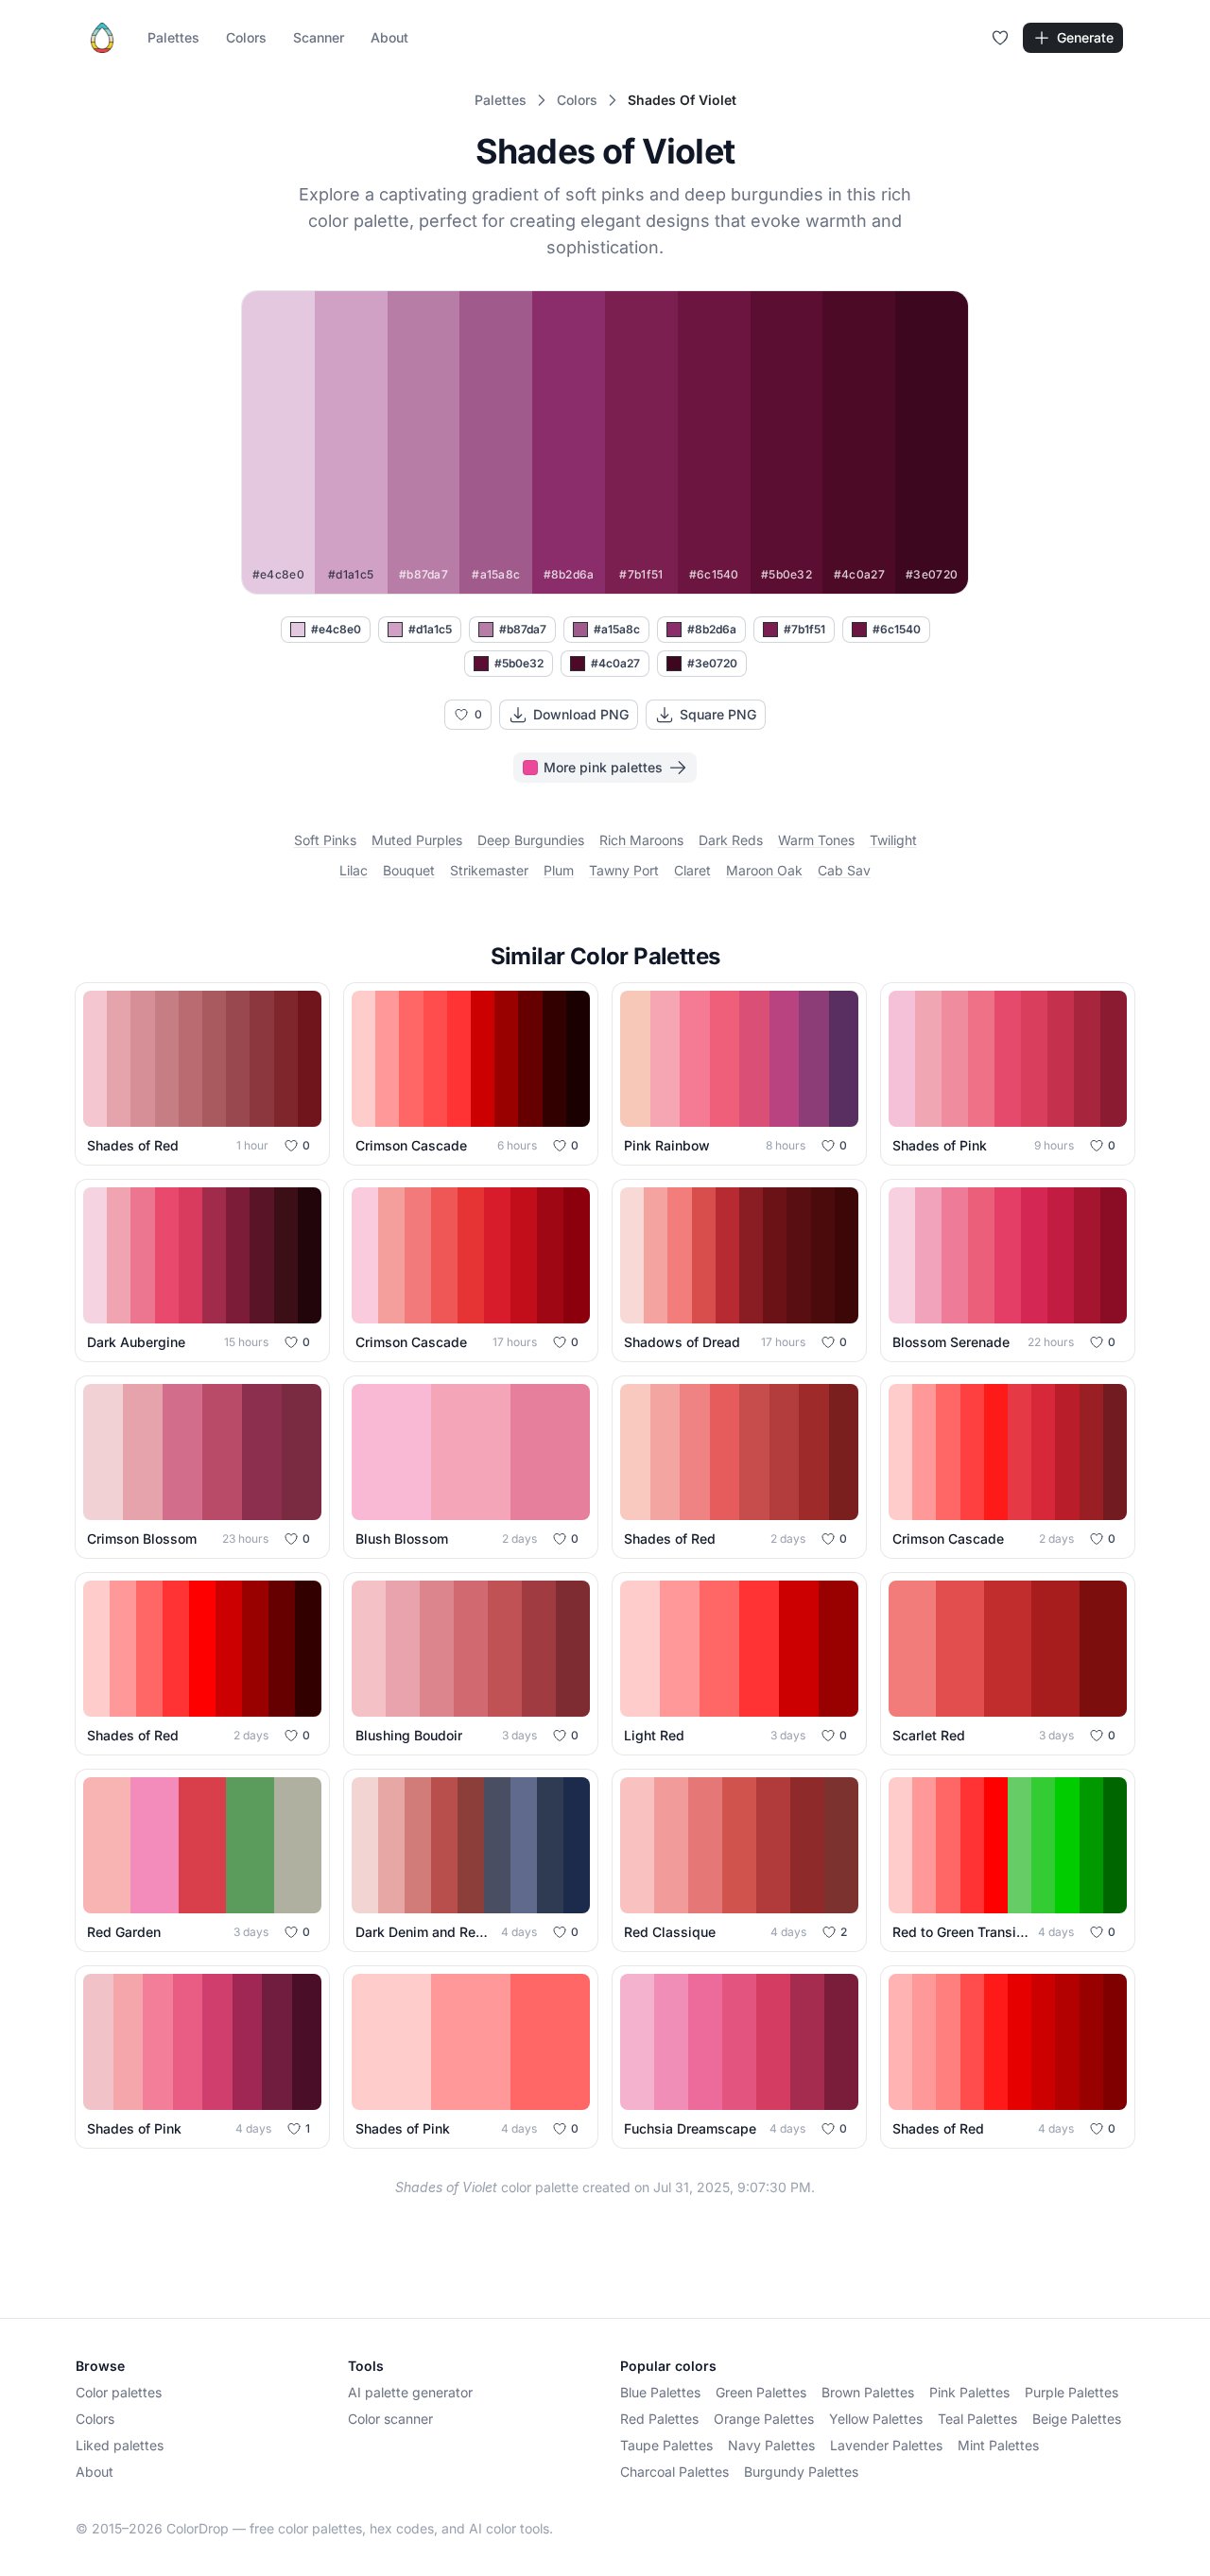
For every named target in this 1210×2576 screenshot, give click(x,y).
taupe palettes (666, 2445)
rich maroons (641, 840)
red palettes (659, 2419)
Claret (692, 870)
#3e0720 (712, 663)
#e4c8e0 (336, 629)
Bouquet (409, 870)
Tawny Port (624, 870)
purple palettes (1072, 2392)
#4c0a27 (615, 663)
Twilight (893, 840)
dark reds (731, 840)
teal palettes (977, 2419)
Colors (246, 37)
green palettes (761, 2392)
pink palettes (969, 2392)
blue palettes (660, 2392)
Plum (559, 870)
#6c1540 (897, 629)
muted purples (417, 840)
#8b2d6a (712, 629)
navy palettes (771, 2445)
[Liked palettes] (1000, 38)
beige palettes (1077, 2419)
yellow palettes (876, 2419)
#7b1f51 (804, 629)
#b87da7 (523, 629)
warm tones (816, 840)
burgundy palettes (801, 2472)
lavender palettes (886, 2445)
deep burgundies (531, 840)
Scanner (319, 37)
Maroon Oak (764, 870)
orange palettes (764, 2419)
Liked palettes (120, 2445)
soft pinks (325, 840)
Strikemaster (489, 870)
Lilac (354, 870)
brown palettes (868, 2392)
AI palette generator (410, 2392)
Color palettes (119, 2392)
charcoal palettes (674, 2472)
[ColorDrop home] (102, 38)
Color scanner (390, 2419)
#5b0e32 (519, 663)
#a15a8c (617, 629)
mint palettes (998, 2445)
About (389, 37)
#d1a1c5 (430, 629)
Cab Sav (844, 870)
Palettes (173, 37)
